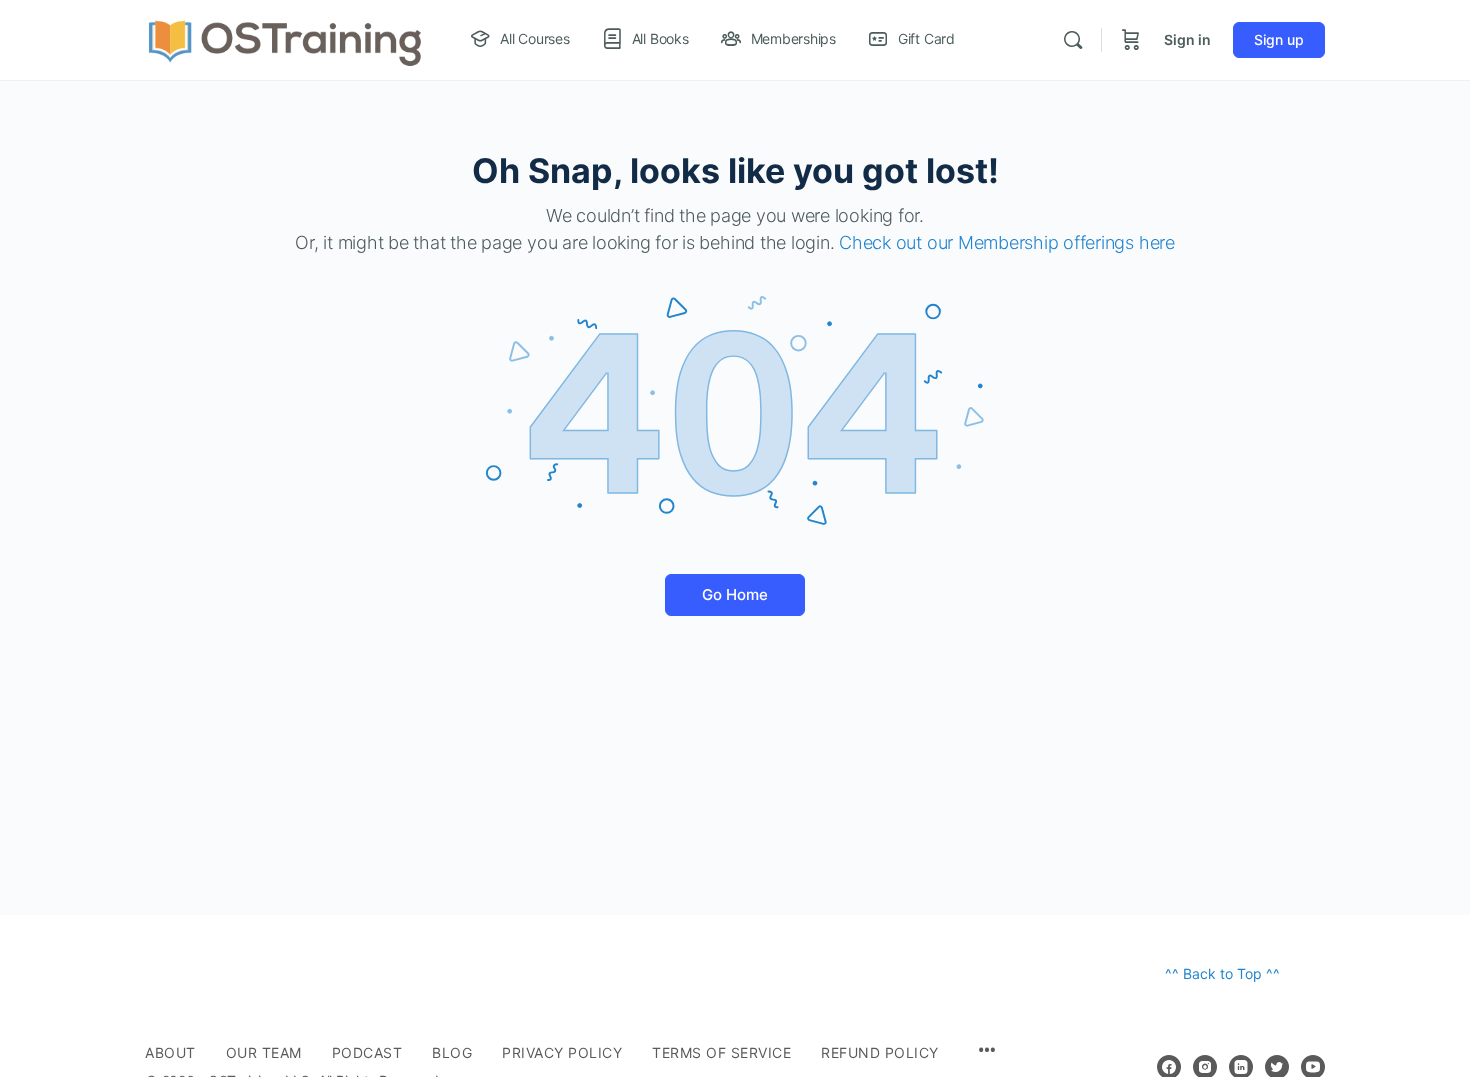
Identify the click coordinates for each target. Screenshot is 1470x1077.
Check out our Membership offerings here (1007, 242)
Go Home (735, 594)
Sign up (1279, 39)
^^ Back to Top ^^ (1222, 973)
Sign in (1187, 39)
